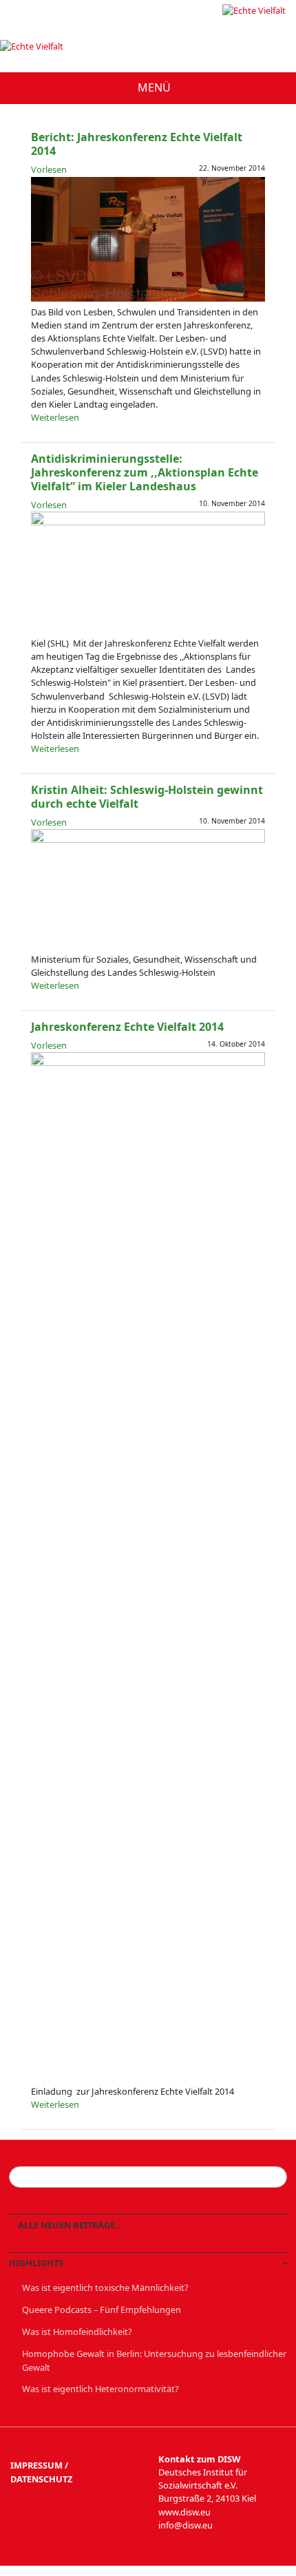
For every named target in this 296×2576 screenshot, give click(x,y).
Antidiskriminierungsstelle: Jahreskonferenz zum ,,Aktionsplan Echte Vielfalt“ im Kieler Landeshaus (145, 472)
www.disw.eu (184, 2512)
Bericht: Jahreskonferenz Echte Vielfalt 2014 (137, 144)
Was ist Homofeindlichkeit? (77, 2332)
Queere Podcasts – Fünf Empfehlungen (102, 2310)
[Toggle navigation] (148, 88)
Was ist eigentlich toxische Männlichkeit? (105, 2287)
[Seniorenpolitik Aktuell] (254, 10)
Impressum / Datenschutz (41, 2472)
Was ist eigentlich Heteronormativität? (101, 2389)
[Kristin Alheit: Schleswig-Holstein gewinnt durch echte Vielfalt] (148, 839)
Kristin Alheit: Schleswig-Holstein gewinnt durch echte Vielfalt (147, 797)
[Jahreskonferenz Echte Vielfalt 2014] (148, 1062)
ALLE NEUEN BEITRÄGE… (69, 2225)
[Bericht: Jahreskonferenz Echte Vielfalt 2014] (148, 298)
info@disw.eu (186, 2525)
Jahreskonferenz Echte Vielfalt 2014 (127, 1027)
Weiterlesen (55, 417)
